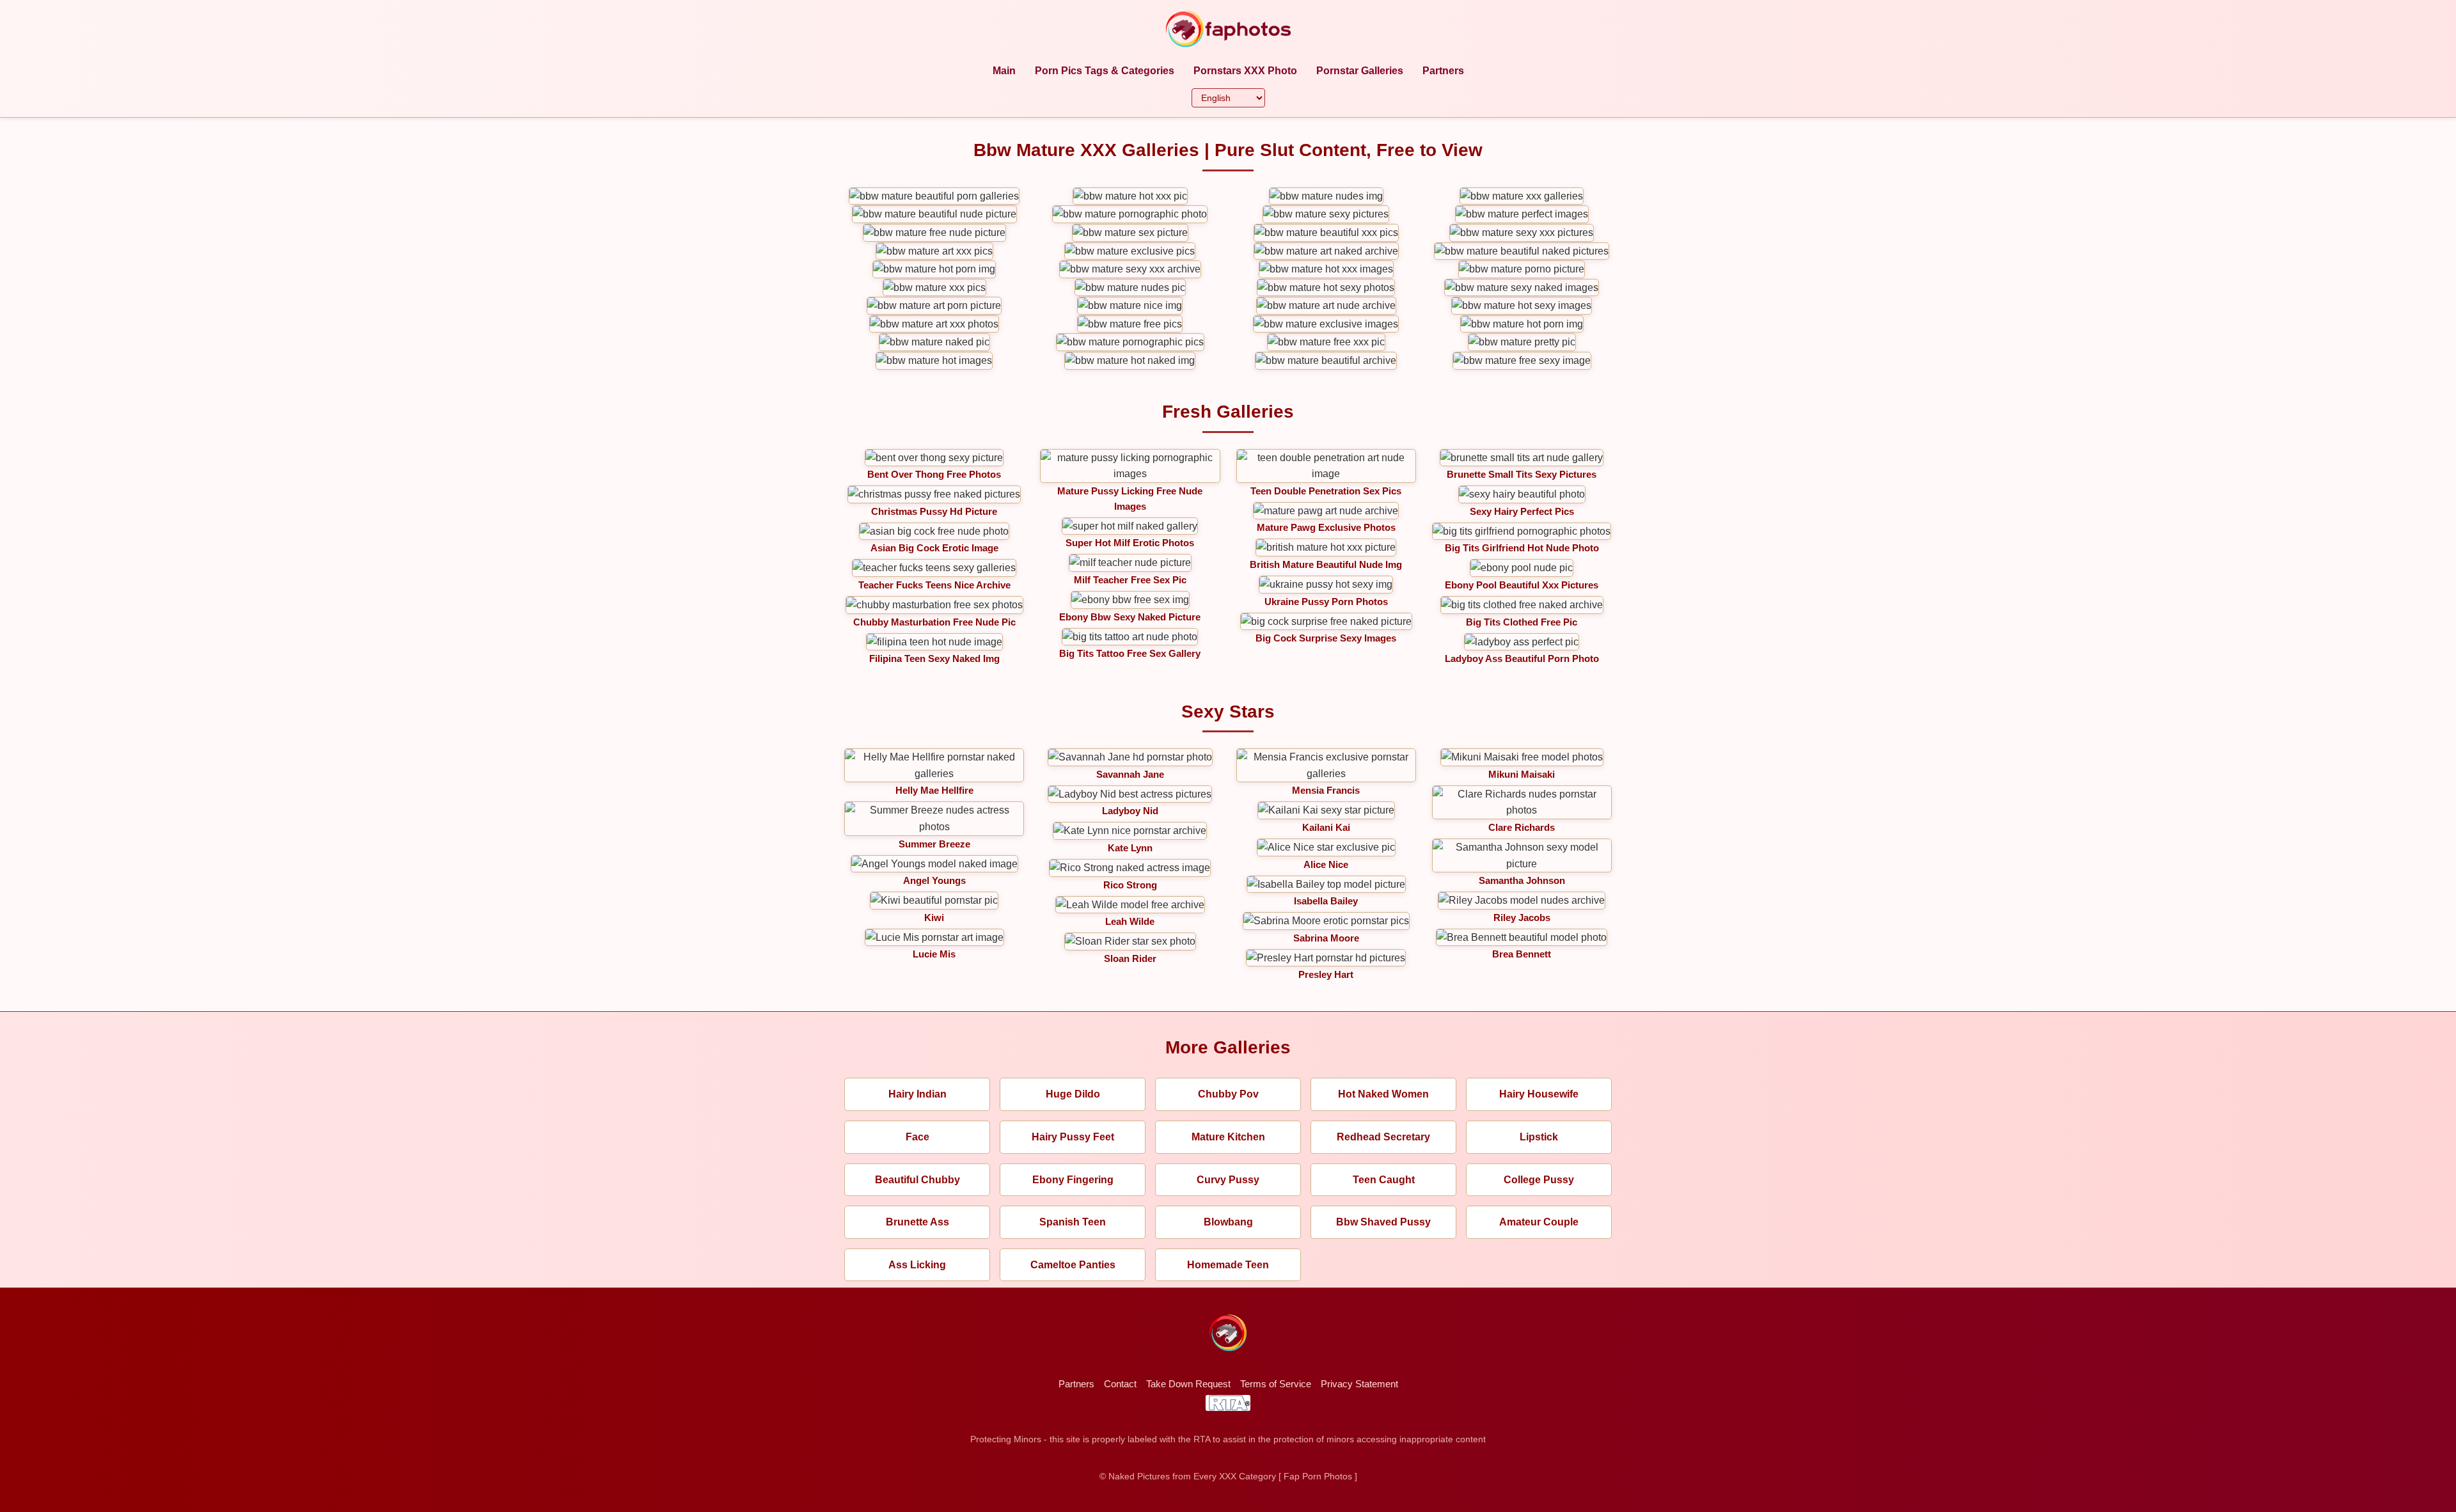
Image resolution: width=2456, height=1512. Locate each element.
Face (917, 1137)
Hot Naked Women (1383, 1094)
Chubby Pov (1228, 1094)
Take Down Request (1188, 1384)
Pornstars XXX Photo (1245, 71)
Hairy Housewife (1539, 1094)
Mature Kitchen (1228, 1137)
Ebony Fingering (1073, 1180)
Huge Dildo (1073, 1094)
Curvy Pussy (1228, 1180)
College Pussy (1539, 1180)
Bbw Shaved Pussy (1383, 1222)
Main (1004, 71)
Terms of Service (1276, 1384)
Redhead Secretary (1383, 1137)
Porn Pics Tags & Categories (1105, 71)
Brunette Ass (917, 1222)
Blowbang (1228, 1222)
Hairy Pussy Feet (1073, 1137)
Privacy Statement (1359, 1384)
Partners (1443, 71)
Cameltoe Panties (1073, 1265)
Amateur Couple (1539, 1222)
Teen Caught (1384, 1180)
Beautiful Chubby (917, 1180)
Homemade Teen (1228, 1265)
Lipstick (1539, 1137)
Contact (1120, 1384)
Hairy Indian (917, 1094)
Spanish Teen (1073, 1222)
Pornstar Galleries (1360, 71)
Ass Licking (917, 1265)
